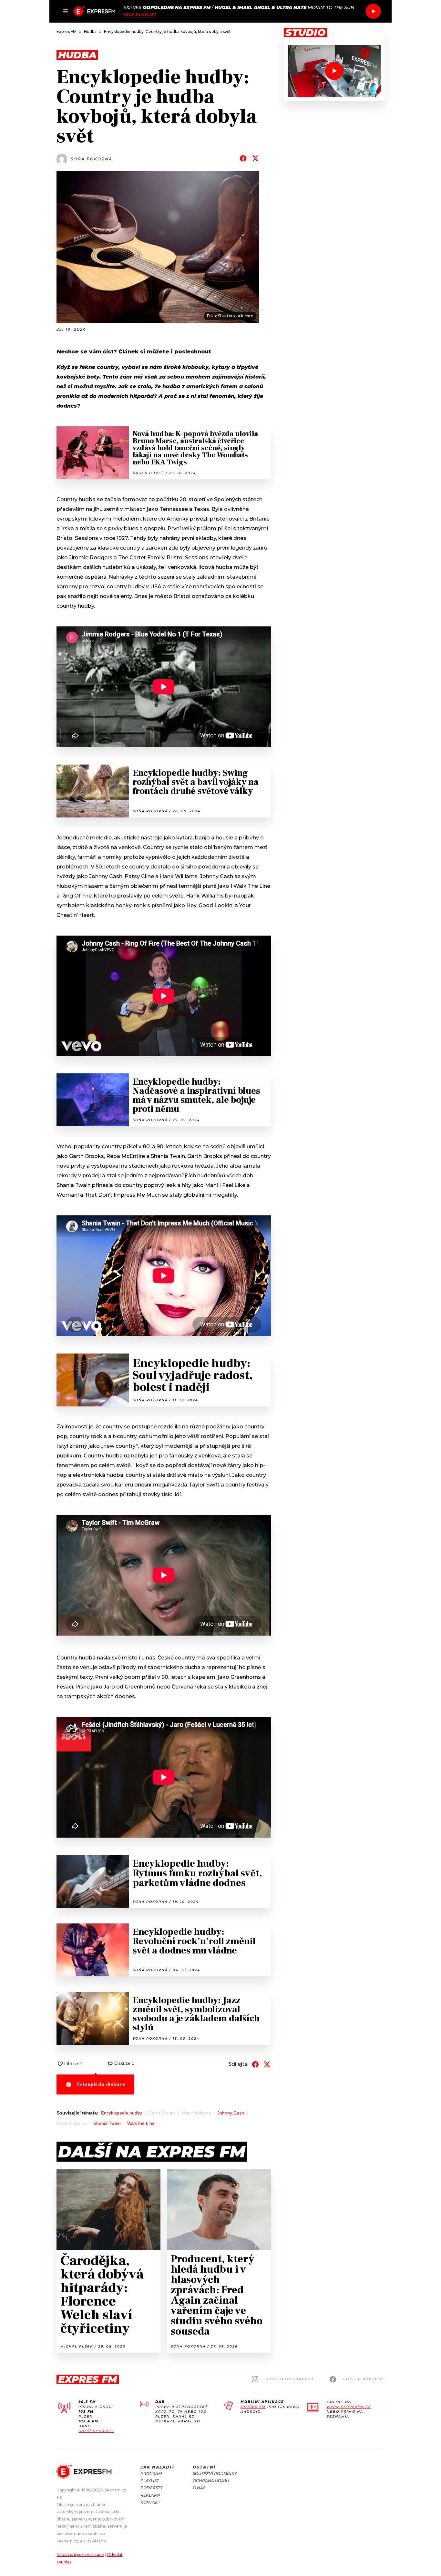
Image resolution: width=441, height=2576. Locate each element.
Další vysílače (96, 2431)
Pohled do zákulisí (289, 2379)
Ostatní (204, 2467)
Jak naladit (158, 2467)
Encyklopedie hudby (122, 2113)
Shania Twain (107, 2123)
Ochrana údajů (211, 2481)
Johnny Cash (231, 2113)
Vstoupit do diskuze (101, 2084)
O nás (199, 2488)
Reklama (150, 2495)
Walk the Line (141, 2123)
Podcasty (152, 2488)
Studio (305, 33)
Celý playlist (140, 15)
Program (151, 2474)
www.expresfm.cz (349, 2407)
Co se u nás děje (364, 2379)
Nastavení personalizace (80, 2555)
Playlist (150, 2481)
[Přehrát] (373, 11)
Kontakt (150, 2502)
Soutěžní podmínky (215, 2474)
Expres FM (253, 2407)
